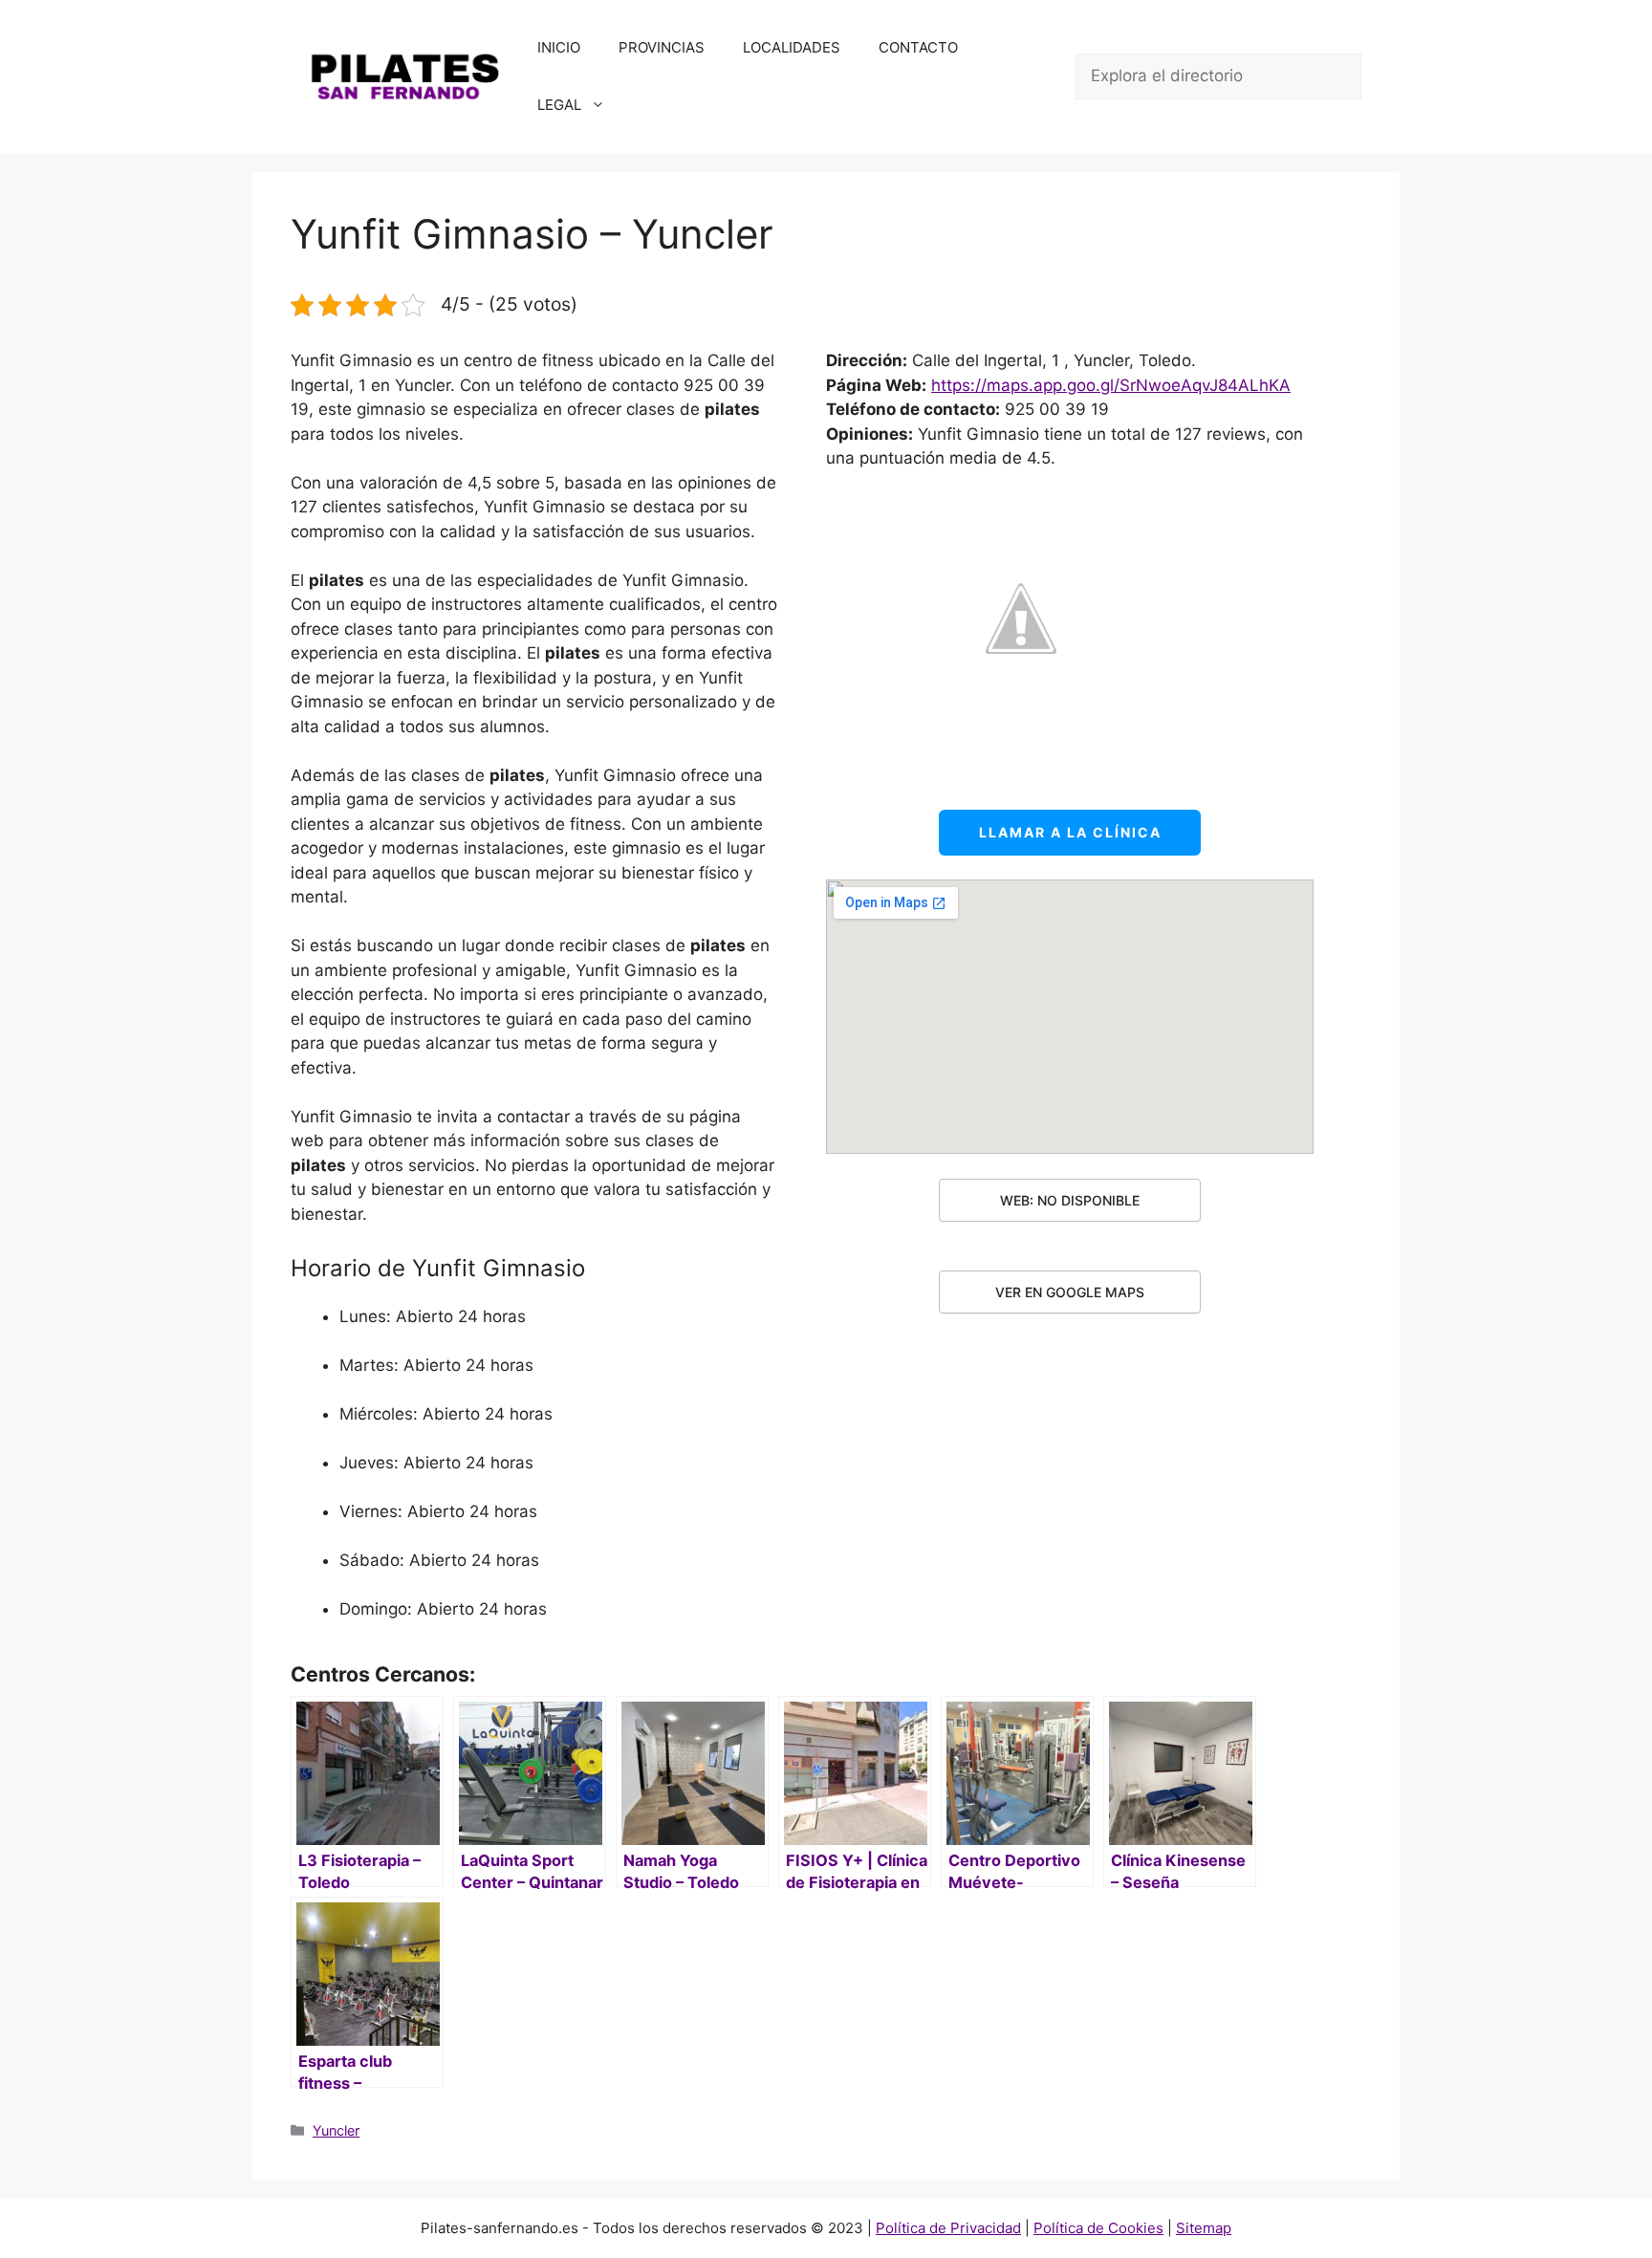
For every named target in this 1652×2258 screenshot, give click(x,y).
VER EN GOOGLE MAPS (1070, 1292)
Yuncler (336, 2130)
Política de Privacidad (948, 2228)
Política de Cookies (1098, 2228)
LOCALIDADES (792, 47)
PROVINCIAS (662, 47)
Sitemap (1204, 2228)
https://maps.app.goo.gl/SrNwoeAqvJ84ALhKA (1111, 385)
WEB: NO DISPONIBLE (1070, 1200)
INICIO (559, 47)
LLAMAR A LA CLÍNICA (1070, 832)
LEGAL (559, 105)
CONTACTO (918, 47)
